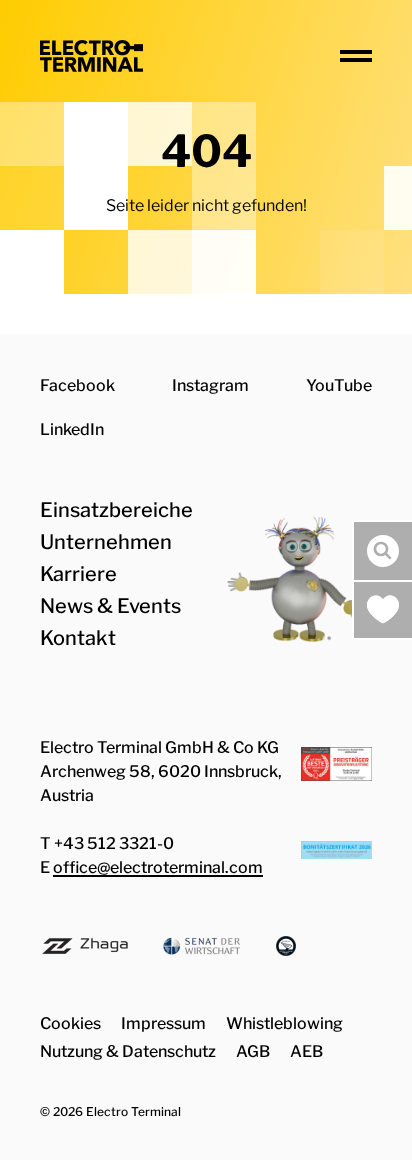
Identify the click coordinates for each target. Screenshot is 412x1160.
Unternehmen (106, 542)
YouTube (339, 385)
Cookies (70, 1023)
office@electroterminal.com (158, 867)
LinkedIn (72, 429)
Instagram (210, 385)
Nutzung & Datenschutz (128, 1051)
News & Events (110, 606)
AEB (306, 1051)
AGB (253, 1051)
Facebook (77, 385)
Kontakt (78, 638)
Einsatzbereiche (116, 510)
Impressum (163, 1023)
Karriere (78, 574)
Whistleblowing (284, 1023)
